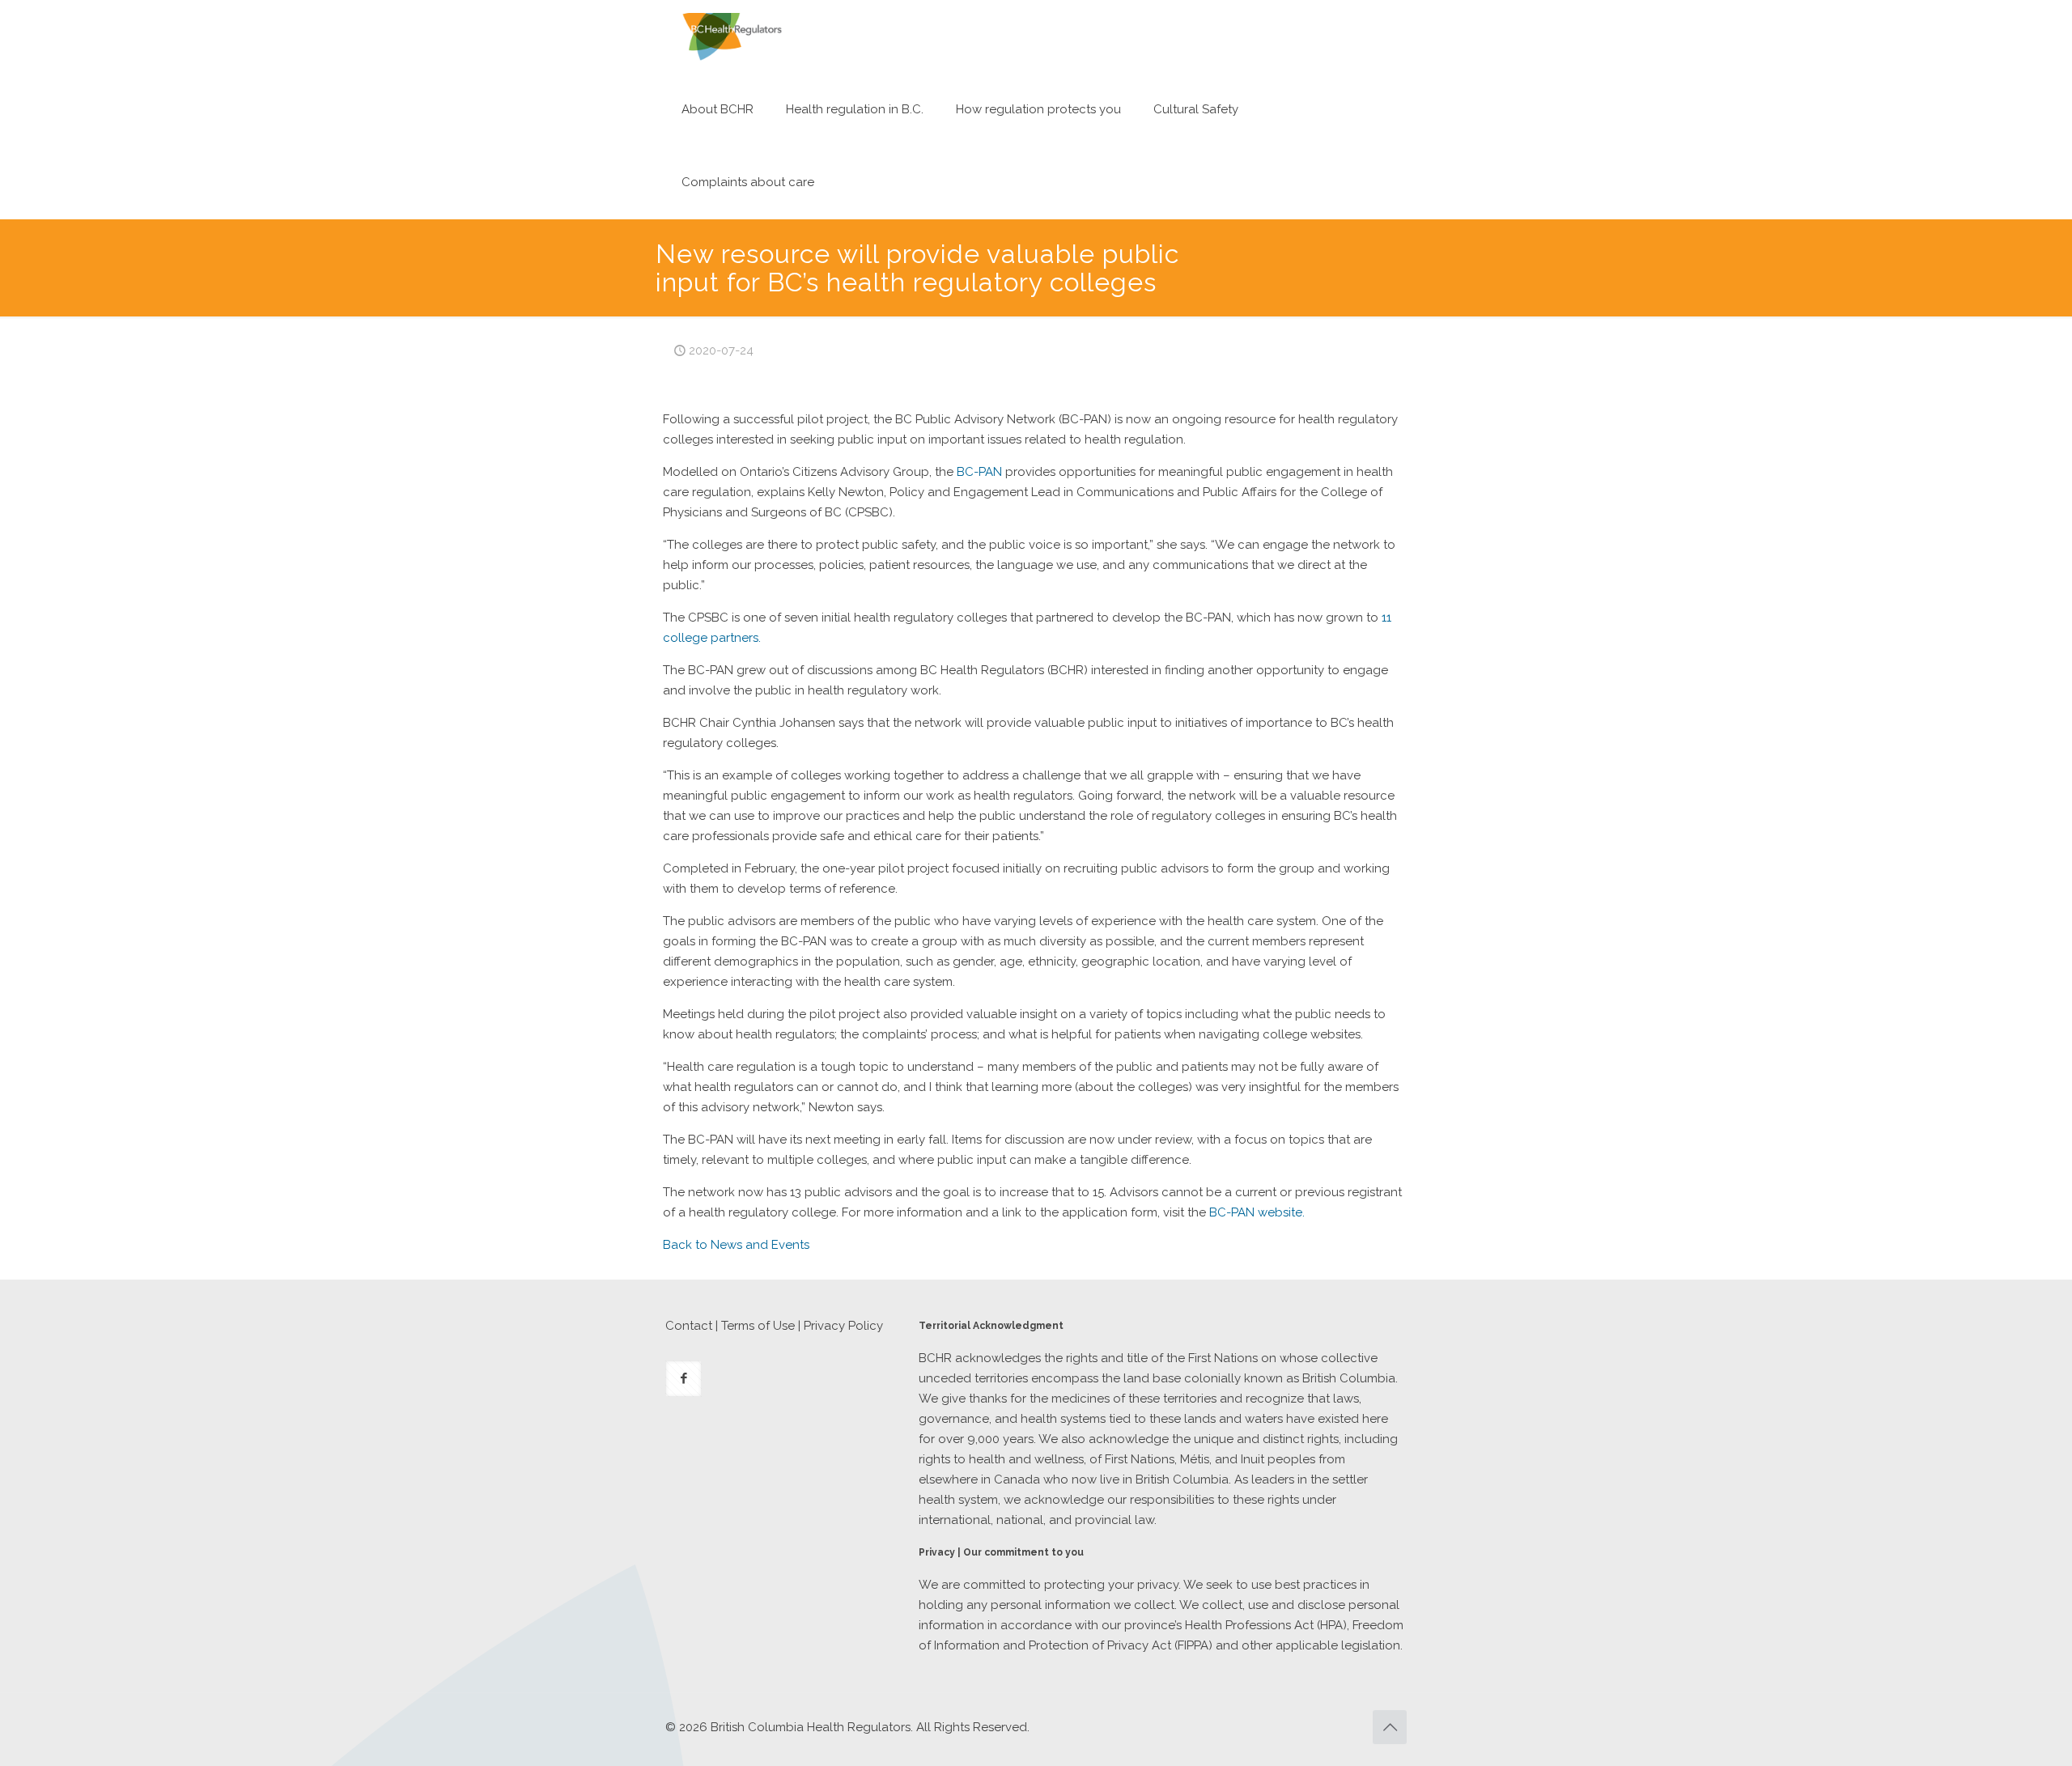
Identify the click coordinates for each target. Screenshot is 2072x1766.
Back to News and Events (736, 1245)
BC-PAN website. (1257, 1212)
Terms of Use (758, 1326)
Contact (689, 1326)
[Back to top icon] (1390, 1727)
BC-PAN (979, 472)
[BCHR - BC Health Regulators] (732, 36)
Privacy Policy (843, 1326)
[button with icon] (684, 1379)
